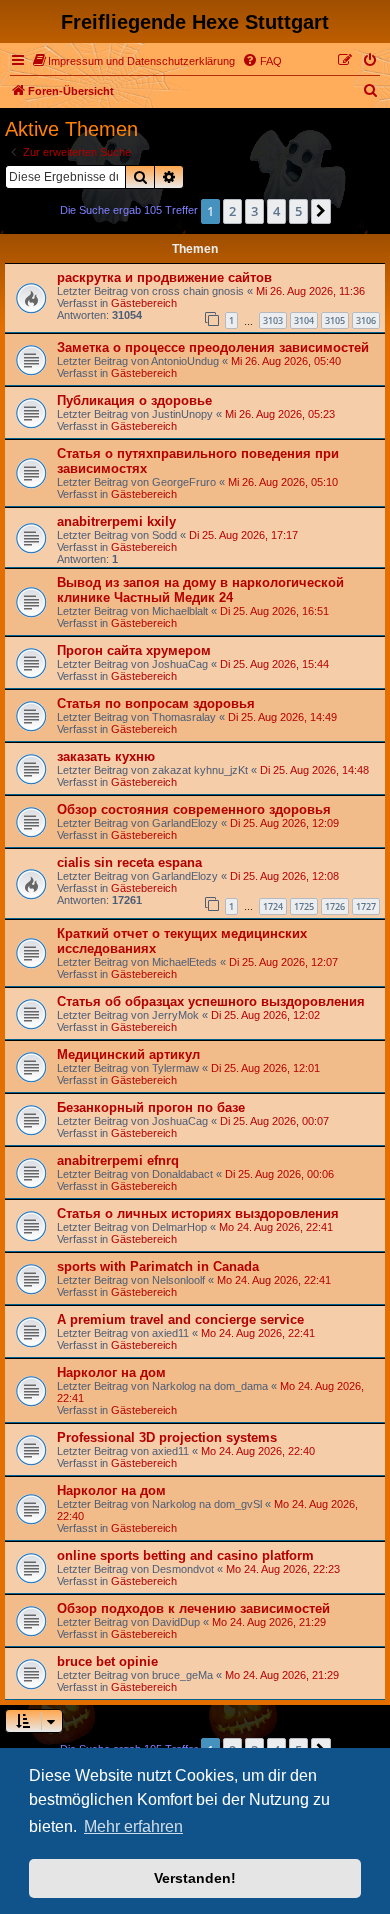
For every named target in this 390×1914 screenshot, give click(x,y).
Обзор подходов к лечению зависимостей (193, 1608)
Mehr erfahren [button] (133, 1826)
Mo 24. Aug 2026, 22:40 (258, 1451)
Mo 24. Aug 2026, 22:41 (276, 1227)
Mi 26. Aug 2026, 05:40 (286, 361)
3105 (335, 320)
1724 (273, 906)
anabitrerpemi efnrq (118, 1160)
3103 (273, 320)
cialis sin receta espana (129, 862)
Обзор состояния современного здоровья (194, 809)
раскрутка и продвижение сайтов (164, 277)
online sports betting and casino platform (185, 1555)
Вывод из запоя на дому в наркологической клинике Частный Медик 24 (200, 590)
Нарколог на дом (111, 1372)
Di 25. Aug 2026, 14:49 (282, 717)
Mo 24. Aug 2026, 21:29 (269, 1622)
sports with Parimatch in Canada (158, 1266)
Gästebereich (144, 303)
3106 (366, 320)
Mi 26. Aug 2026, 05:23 (280, 414)
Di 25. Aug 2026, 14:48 (314, 770)
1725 (304, 906)
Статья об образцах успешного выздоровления (211, 1001)
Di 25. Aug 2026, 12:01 (265, 1068)
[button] (321, 211)
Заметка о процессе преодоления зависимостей (213, 347)
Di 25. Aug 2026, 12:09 (284, 823)
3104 (304, 320)
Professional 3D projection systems (167, 1437)
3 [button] (254, 211)
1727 (366, 906)
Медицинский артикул (128, 1054)
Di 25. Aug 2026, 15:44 (274, 664)
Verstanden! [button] (195, 1878)
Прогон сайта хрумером (134, 650)
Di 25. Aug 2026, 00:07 (274, 1121)
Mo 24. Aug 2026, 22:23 (283, 1569)
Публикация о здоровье (134, 400)
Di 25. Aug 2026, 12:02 (265, 1015)
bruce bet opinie (107, 1661)
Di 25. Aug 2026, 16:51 (274, 611)
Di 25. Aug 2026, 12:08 (284, 876)
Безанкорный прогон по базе (151, 1107)
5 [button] (298, 211)
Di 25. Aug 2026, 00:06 (279, 1174)
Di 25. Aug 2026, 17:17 (243, 535)
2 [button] (232, 211)
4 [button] (276, 211)
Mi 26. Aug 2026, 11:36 (310, 291)
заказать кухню (106, 756)
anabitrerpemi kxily (116, 521)
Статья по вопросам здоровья (156, 703)
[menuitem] (134, 61)
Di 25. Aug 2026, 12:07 (283, 962)
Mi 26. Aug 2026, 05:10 (283, 482)
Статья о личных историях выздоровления (198, 1213)
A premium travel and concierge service (180, 1319)
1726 (335, 906)
